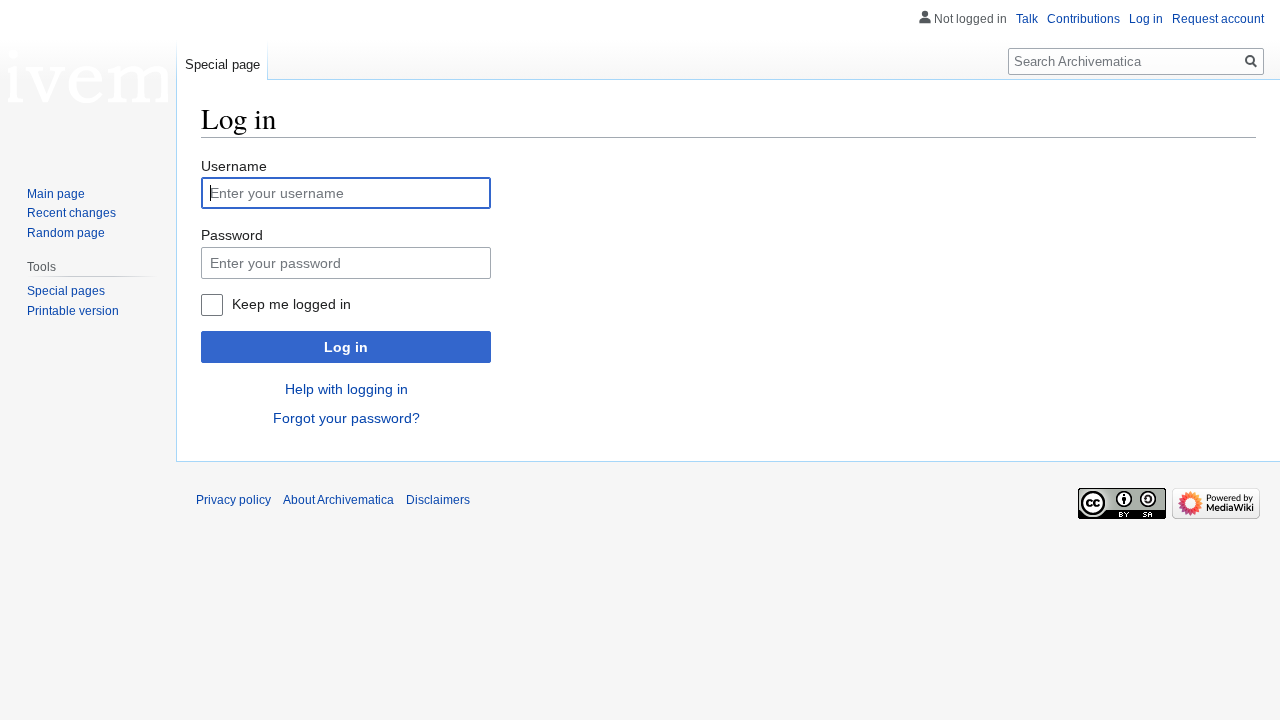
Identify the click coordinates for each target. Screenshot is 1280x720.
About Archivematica (338, 500)
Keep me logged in (291, 304)
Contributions (1083, 19)
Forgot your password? (346, 418)
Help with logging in (346, 389)
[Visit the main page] (88, 80)
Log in (346, 347)
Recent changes (71, 213)
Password (232, 235)
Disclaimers (438, 500)
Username (234, 166)
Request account (1218, 19)
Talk (1027, 19)
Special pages (66, 291)
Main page (56, 194)
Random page (66, 233)
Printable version (73, 311)
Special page (222, 64)
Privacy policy (233, 500)
